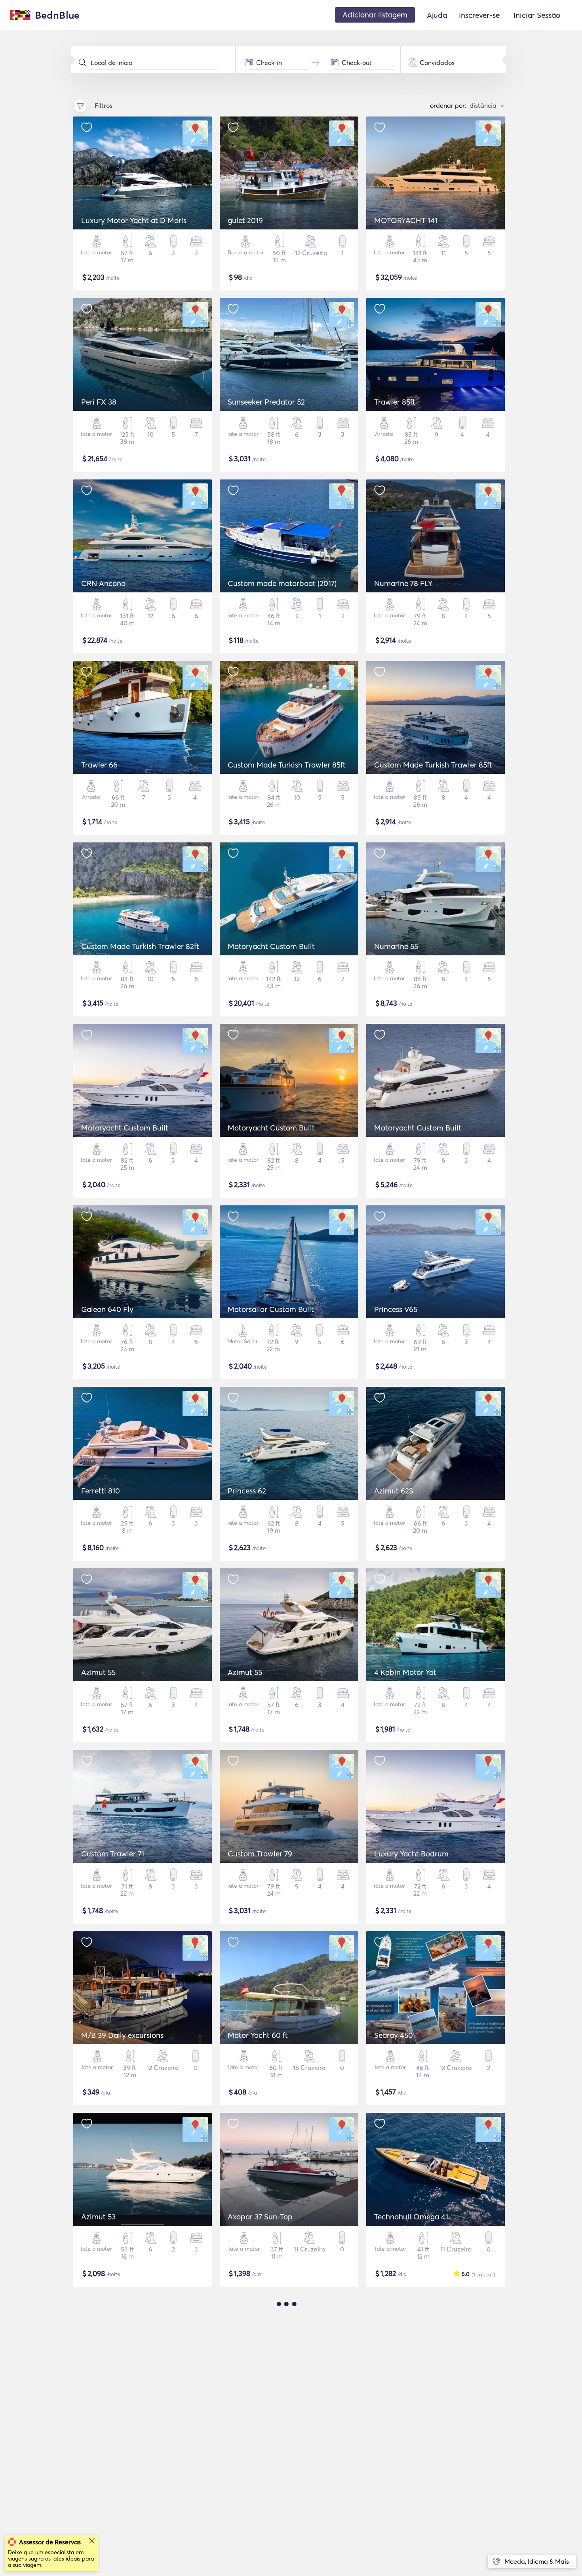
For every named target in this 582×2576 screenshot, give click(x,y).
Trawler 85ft (395, 402)
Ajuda (437, 15)
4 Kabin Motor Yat (405, 1672)
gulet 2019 (245, 220)
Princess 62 (247, 1491)
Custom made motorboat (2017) (282, 583)
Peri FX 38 (99, 402)
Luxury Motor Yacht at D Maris (134, 220)
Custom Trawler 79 (260, 1854)
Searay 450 (394, 2035)
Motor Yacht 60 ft (258, 2035)
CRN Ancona (103, 583)
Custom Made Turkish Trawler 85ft (287, 765)
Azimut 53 (98, 2217)
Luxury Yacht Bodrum (411, 1854)
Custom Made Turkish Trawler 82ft (140, 946)
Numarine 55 (396, 946)
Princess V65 (396, 1309)
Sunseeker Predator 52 (266, 402)
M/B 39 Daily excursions (122, 2035)
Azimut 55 (98, 1672)
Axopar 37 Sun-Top (260, 2217)
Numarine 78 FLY (403, 583)
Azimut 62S (394, 1491)
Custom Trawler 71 (113, 1854)
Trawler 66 (99, 765)
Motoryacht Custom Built (271, 946)
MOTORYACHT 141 (406, 220)
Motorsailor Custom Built (271, 1309)
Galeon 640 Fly (107, 1309)
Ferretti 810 (101, 1491)
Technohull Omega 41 (411, 2217)
